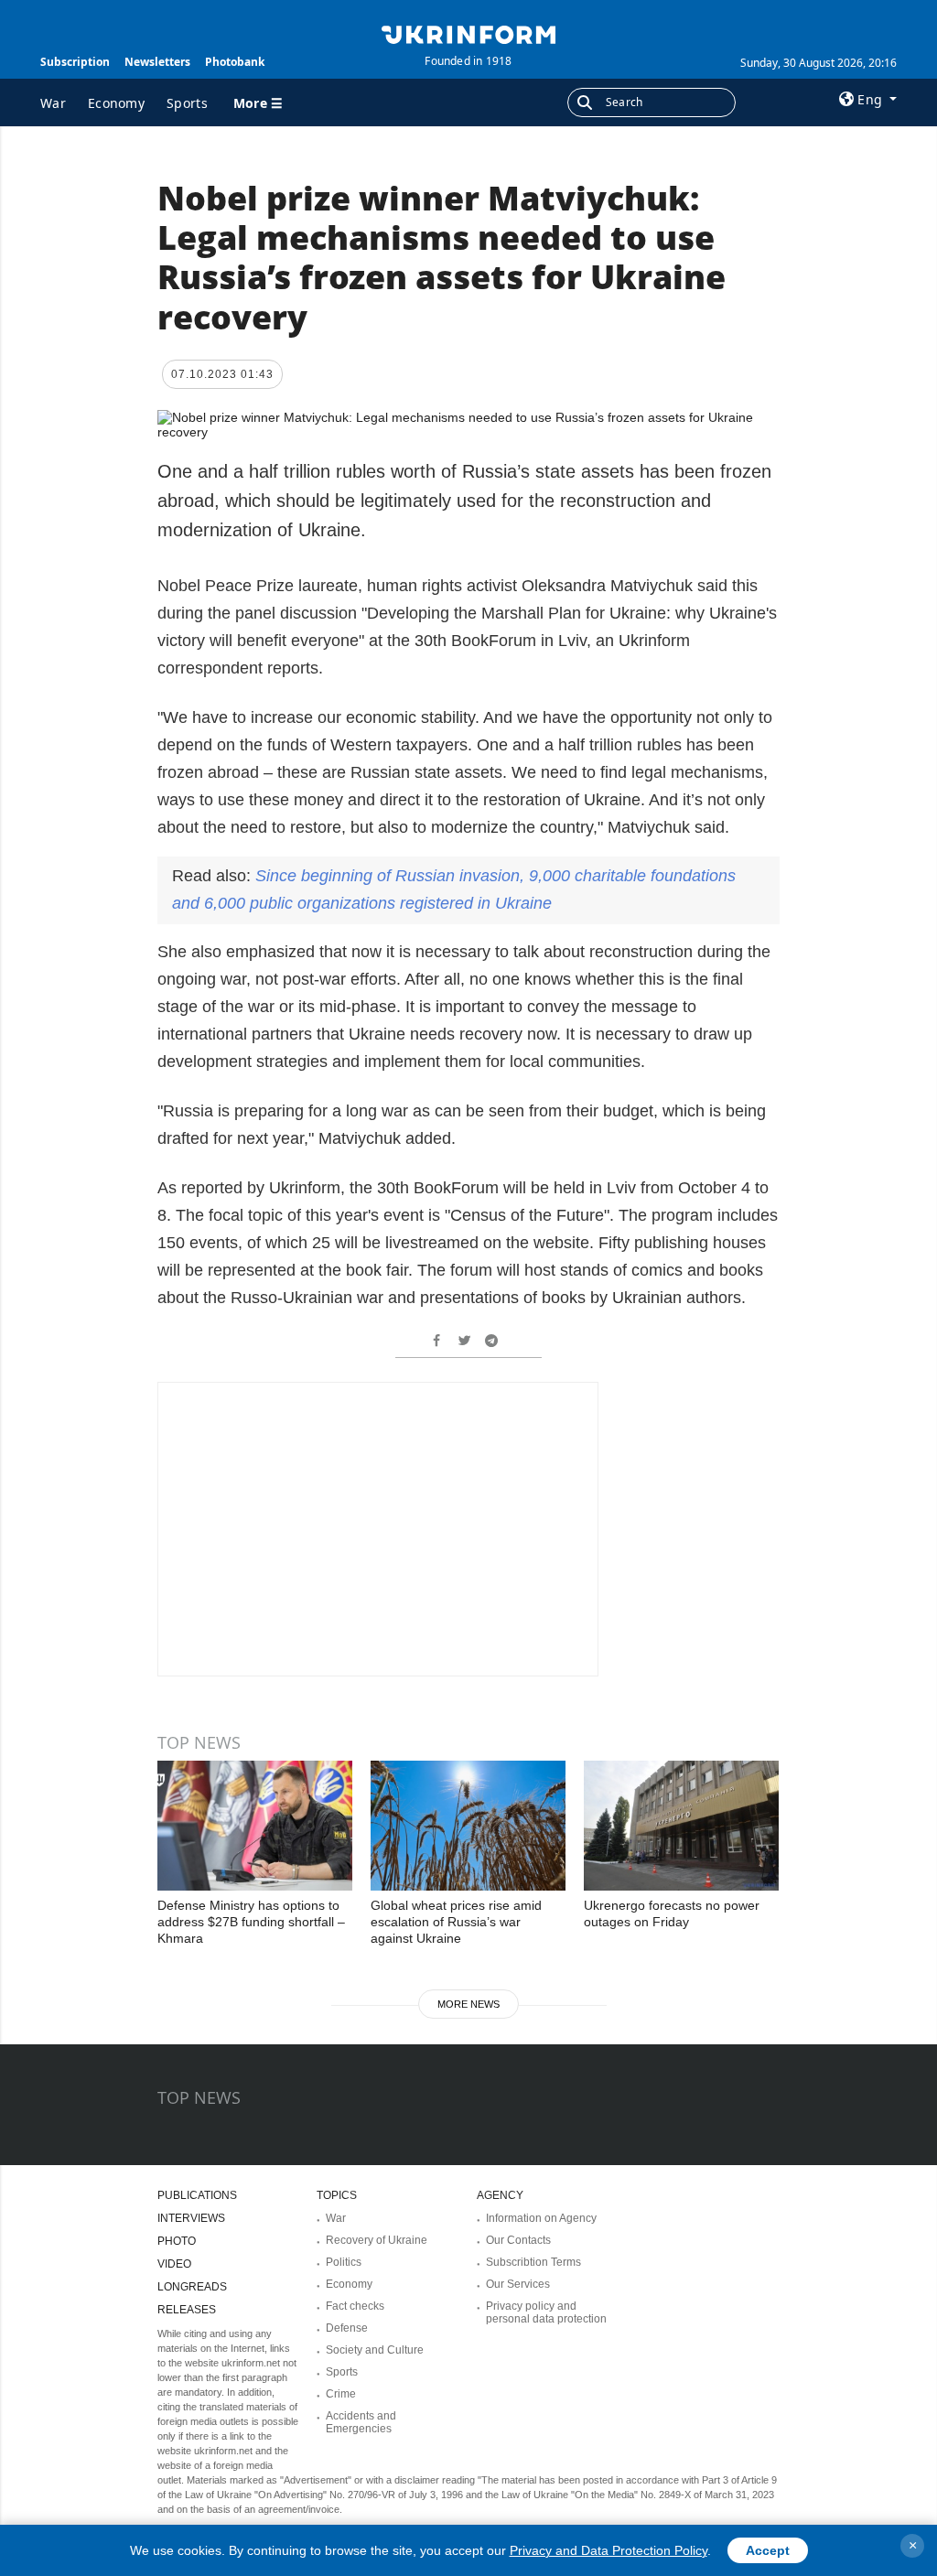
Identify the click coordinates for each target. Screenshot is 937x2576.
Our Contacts (518, 2240)
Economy (116, 103)
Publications (197, 2195)
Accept (768, 2550)
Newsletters (157, 62)
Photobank (235, 62)
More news (468, 2004)
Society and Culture (375, 2350)
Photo (177, 2241)
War (53, 103)
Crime (341, 2394)
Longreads (192, 2287)
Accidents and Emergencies (361, 2422)
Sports (187, 103)
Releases (187, 2310)
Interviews (191, 2218)
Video (174, 2264)
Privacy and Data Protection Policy (609, 2550)
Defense (347, 2328)
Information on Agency (541, 2218)
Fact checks (355, 2306)
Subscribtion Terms (533, 2262)
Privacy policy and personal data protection (546, 2312)
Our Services (518, 2284)
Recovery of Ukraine (377, 2240)
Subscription (75, 62)
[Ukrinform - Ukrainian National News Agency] (468, 33)
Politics (344, 2262)
